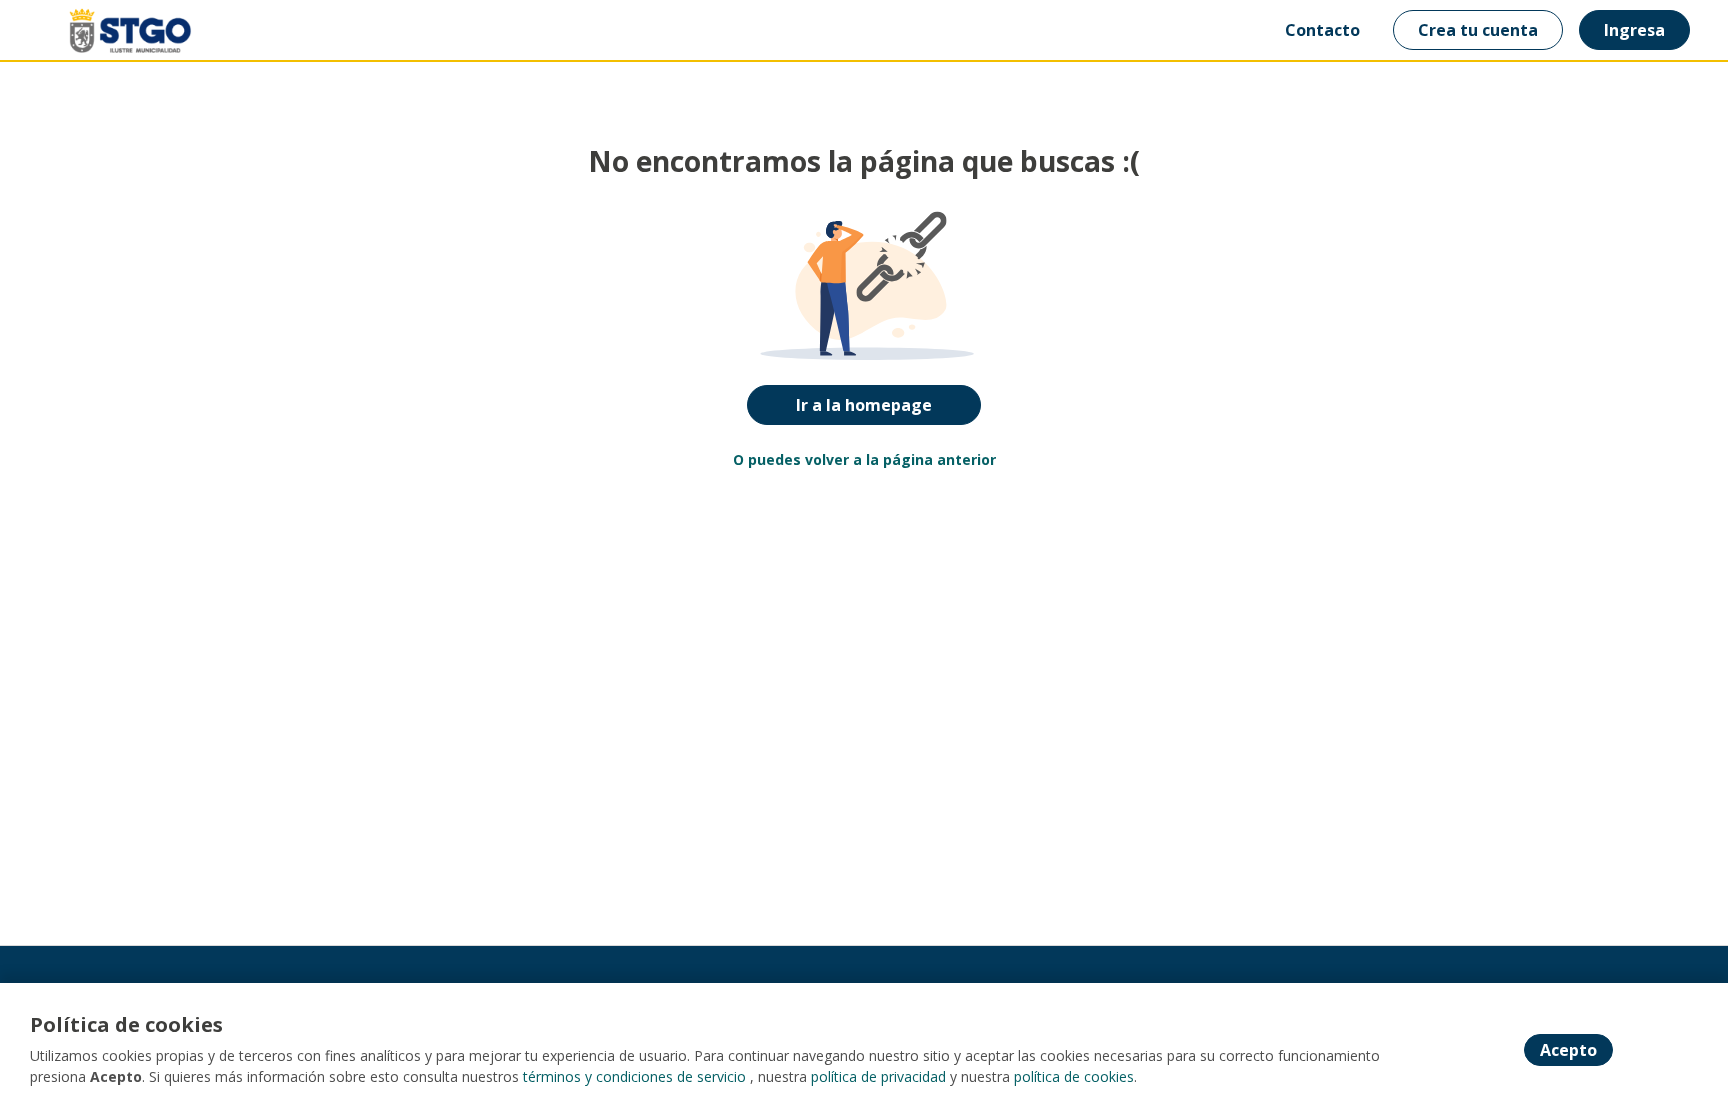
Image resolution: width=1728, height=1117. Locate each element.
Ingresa (1634, 30)
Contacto (1322, 30)
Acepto (1568, 1050)
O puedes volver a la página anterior (864, 459)
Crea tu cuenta (1478, 30)
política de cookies (1074, 1076)
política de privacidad (878, 1076)
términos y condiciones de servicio (634, 1076)
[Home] (116, 30)
